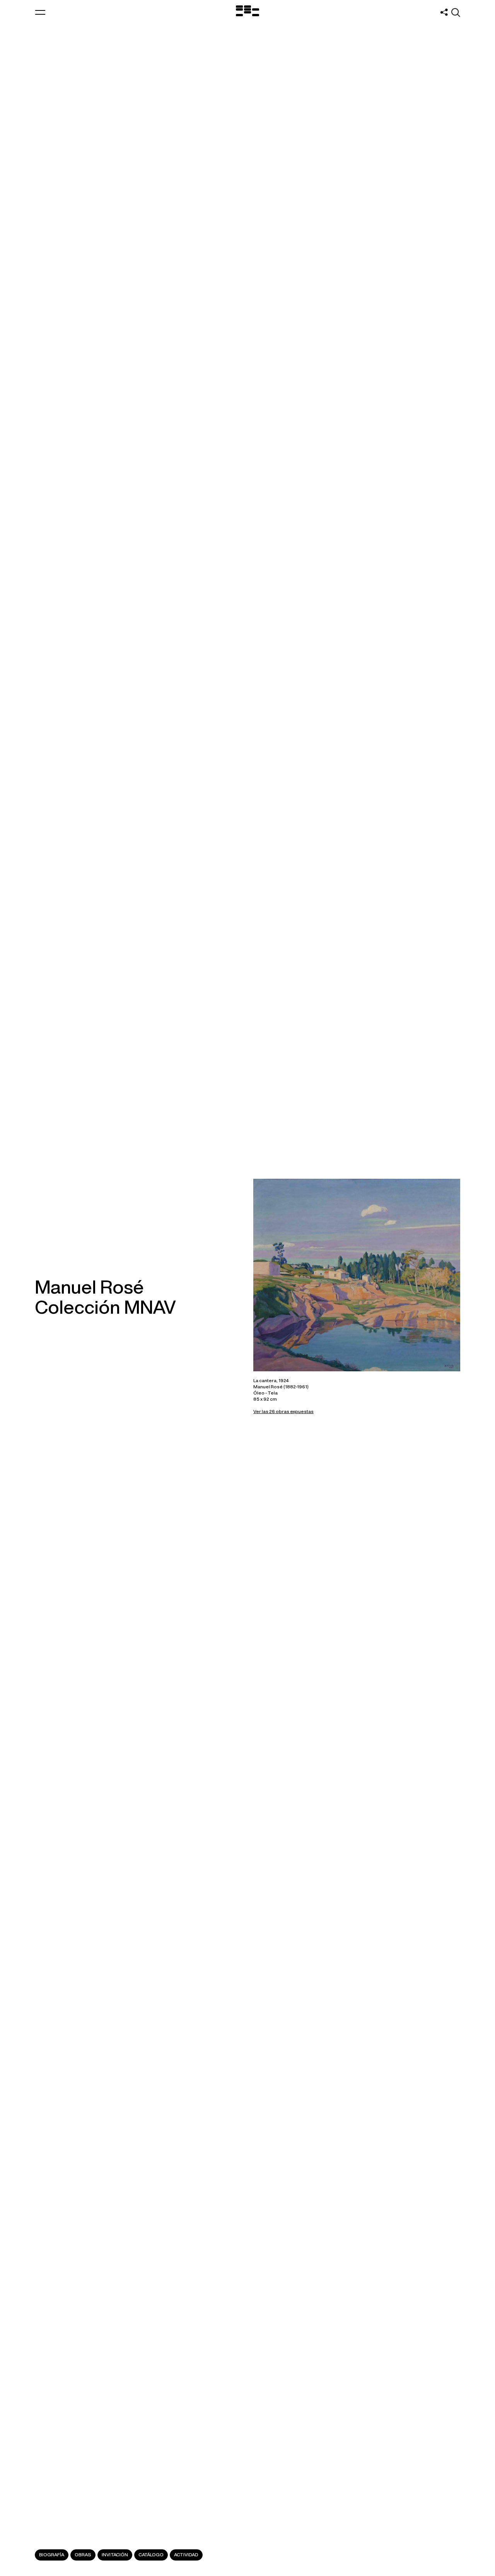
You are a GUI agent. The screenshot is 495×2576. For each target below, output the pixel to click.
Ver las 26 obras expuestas (283, 1411)
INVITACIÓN (115, 2555)
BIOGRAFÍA (52, 2555)
